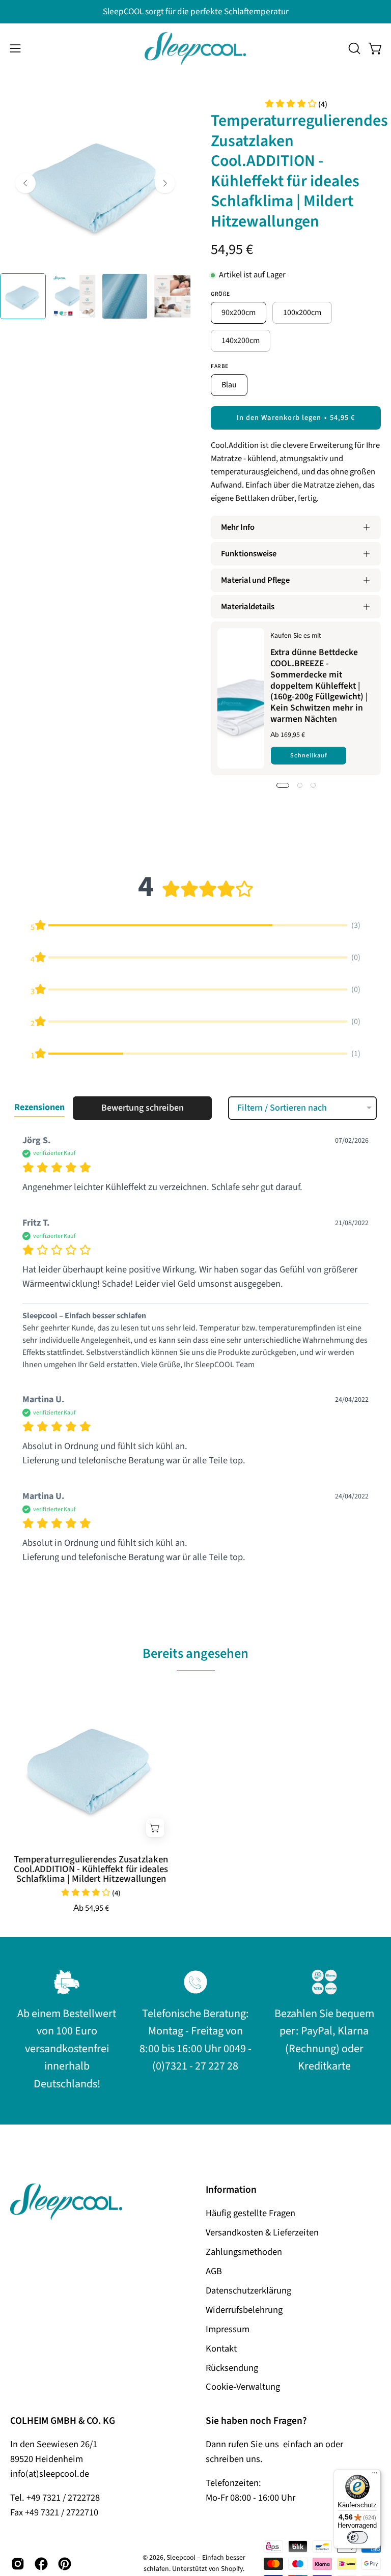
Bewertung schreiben (143, 1108)
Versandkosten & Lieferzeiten (262, 2232)
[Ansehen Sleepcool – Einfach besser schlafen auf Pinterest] (65, 2564)
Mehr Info (238, 527)
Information (231, 2190)
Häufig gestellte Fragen (250, 2213)
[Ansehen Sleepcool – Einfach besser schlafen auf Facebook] (41, 2564)
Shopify (232, 2569)
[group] (195, 12)
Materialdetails (248, 607)
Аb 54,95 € (91, 1908)
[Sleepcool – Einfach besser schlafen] (195, 49)
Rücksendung (232, 2368)
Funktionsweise (249, 554)
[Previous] (25, 183)
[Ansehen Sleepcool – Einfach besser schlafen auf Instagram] (18, 2564)
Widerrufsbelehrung (244, 2310)
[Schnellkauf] (155, 1828)
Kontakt (221, 2348)
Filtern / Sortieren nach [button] (282, 1108)
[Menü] (375, 2475)
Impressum (228, 2329)
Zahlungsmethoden (244, 2252)
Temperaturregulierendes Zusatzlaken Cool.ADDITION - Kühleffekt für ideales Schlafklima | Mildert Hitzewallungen (91, 1869)
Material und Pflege (255, 580)
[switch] (357, 2537)
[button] (353, 48)
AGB (214, 2271)
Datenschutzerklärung (248, 2290)
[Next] (165, 183)
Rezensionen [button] (39, 1107)
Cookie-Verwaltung (243, 2387)
